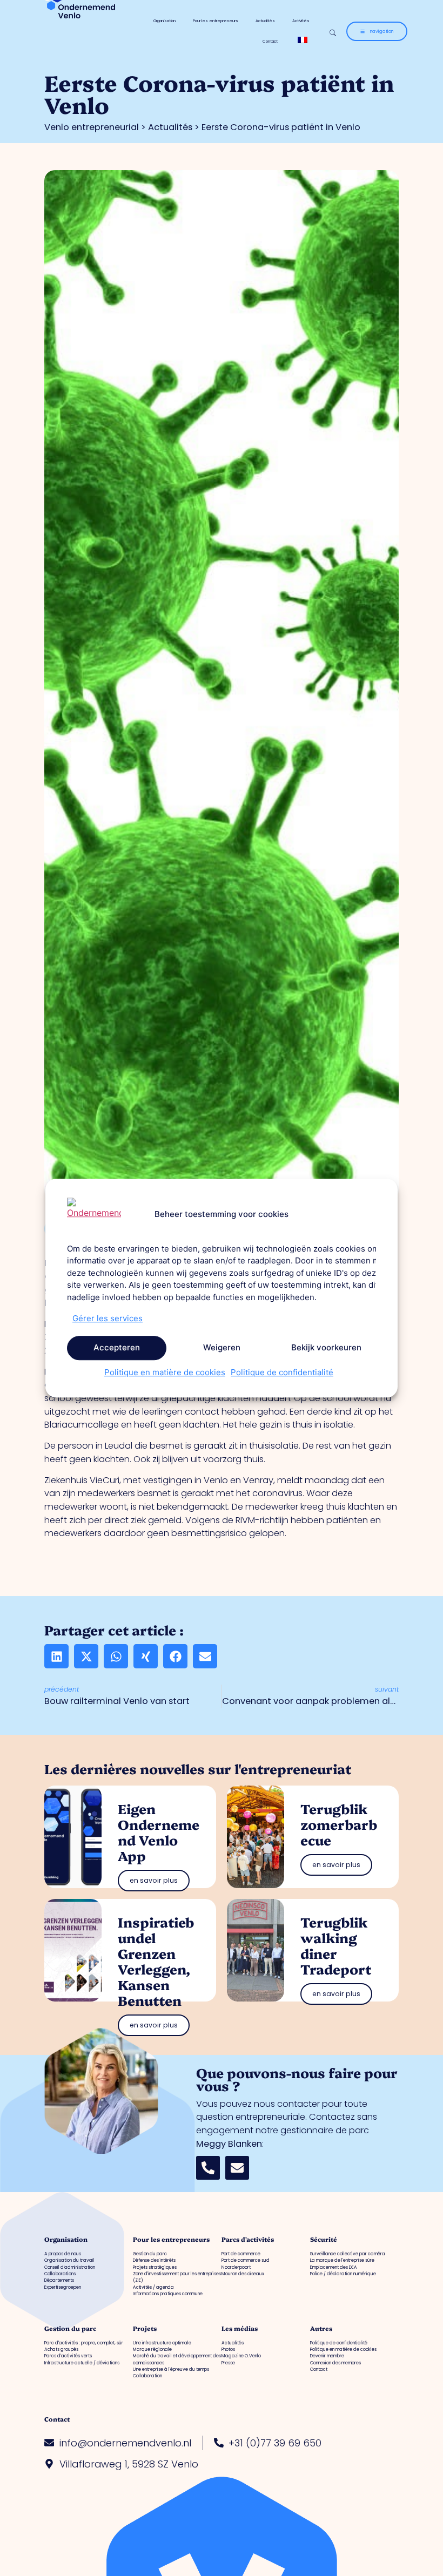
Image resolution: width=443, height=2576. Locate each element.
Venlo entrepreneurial (92, 127)
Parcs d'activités (248, 2239)
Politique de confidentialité (282, 1372)
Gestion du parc (70, 2328)
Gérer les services (108, 1318)
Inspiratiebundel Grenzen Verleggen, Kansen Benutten (156, 1961)
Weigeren (222, 1347)
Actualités (265, 21)
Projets (145, 2328)
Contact (270, 41)
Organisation (165, 21)
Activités (301, 21)
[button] (56, 1656)
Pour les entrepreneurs (216, 21)
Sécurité (324, 2239)
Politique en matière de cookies (165, 1372)
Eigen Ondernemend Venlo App (159, 1832)
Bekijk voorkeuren (326, 1347)
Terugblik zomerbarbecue (339, 1824)
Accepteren (117, 1347)
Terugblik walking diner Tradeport (336, 1945)
